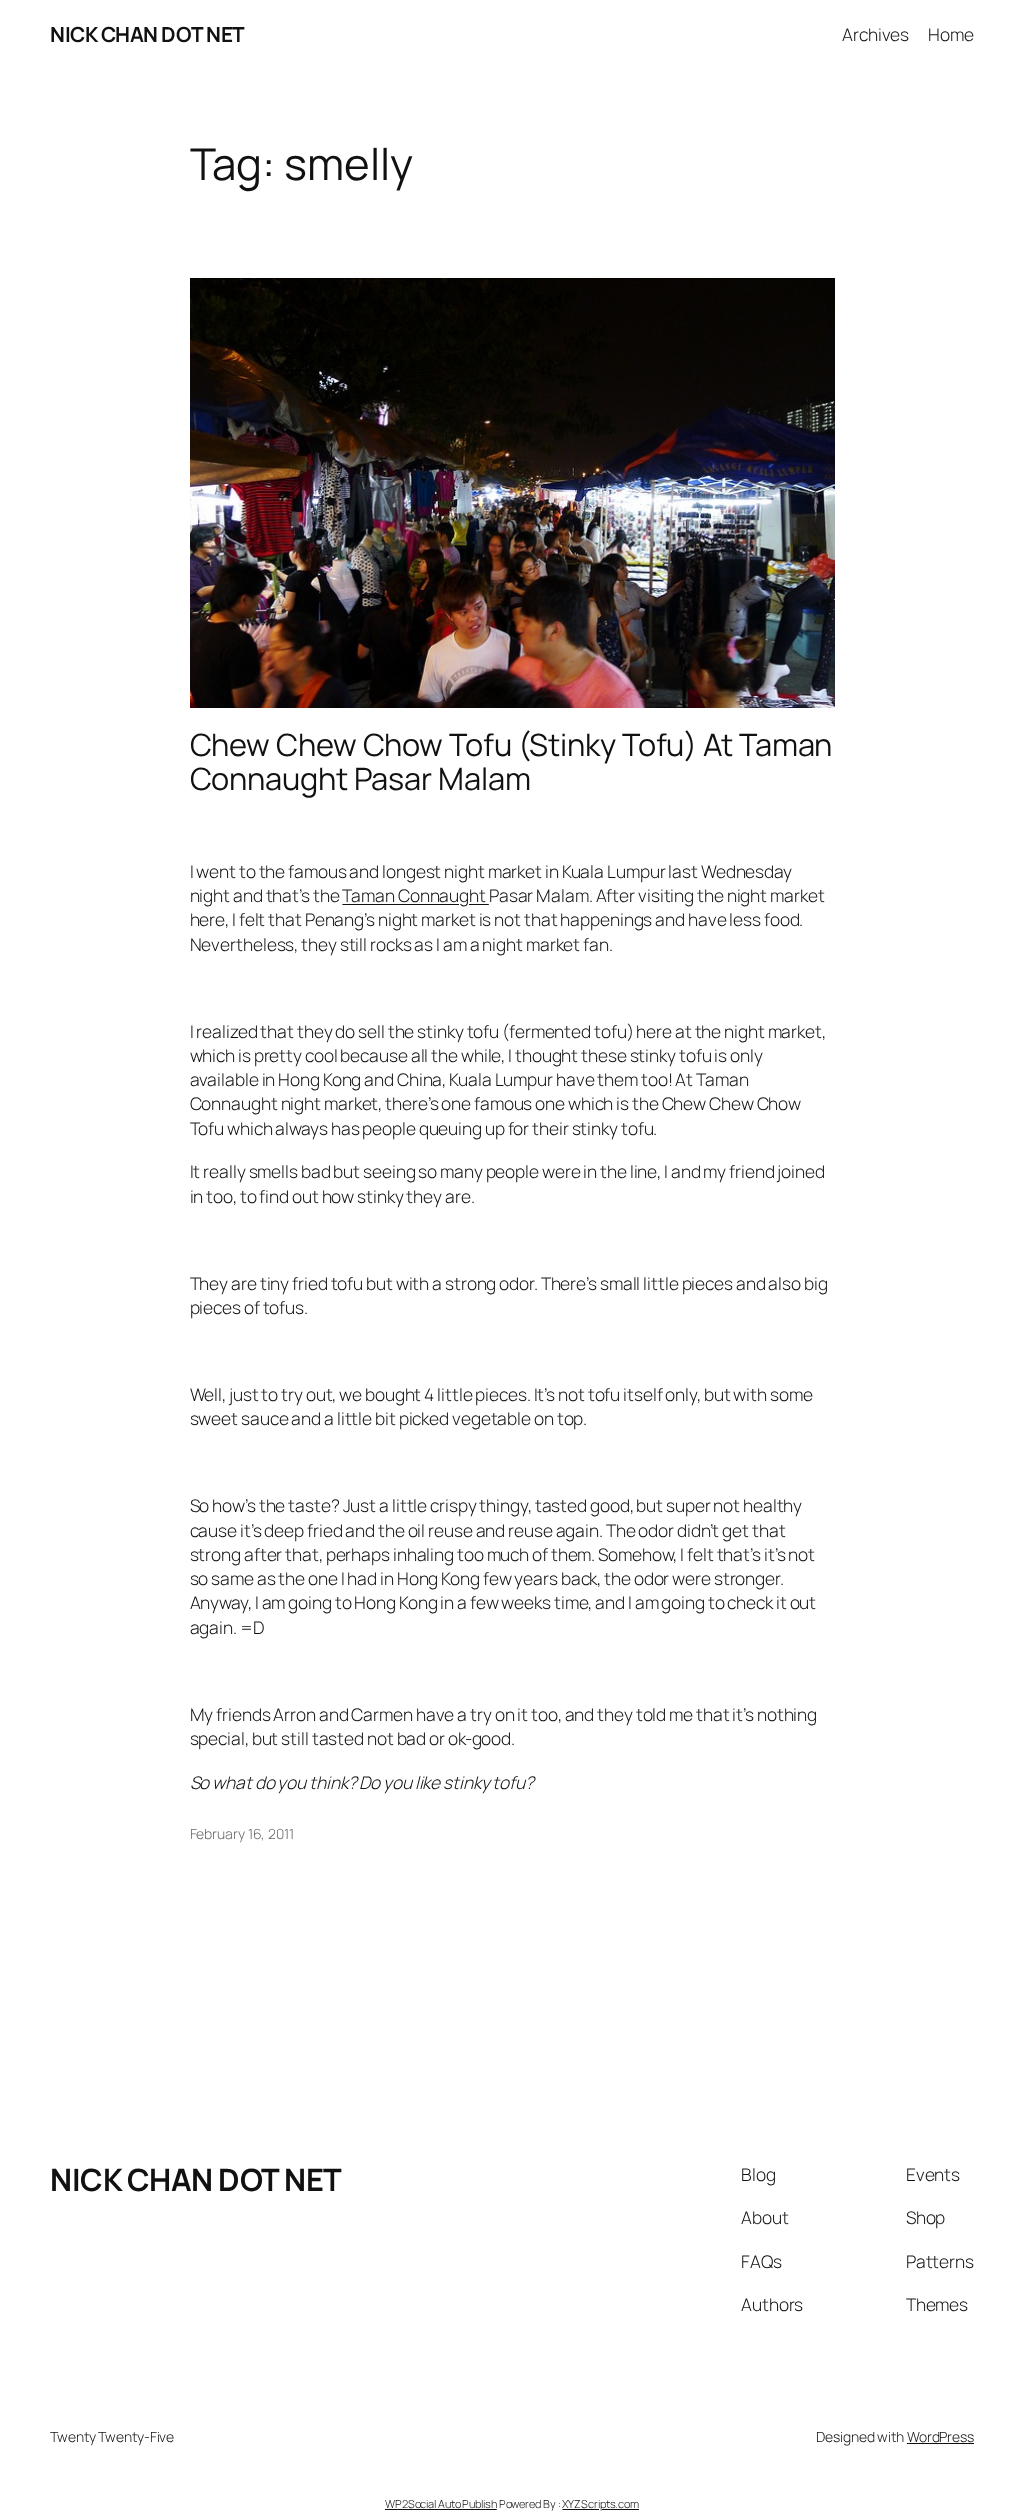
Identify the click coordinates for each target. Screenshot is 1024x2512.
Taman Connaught (415, 895)
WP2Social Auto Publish (441, 2503)
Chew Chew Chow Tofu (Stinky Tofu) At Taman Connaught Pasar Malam (511, 761)
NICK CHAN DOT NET (147, 34)
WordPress (940, 2436)
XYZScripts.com (600, 2503)
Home (951, 34)
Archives (875, 34)
